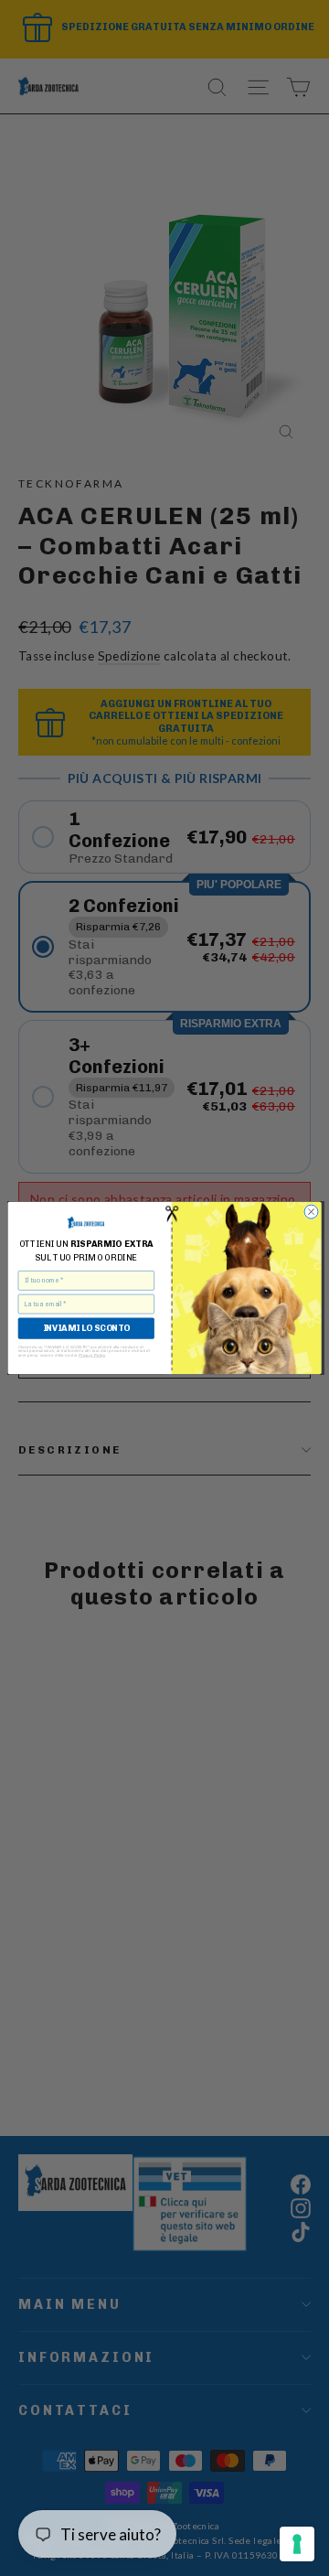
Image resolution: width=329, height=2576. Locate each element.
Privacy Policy (92, 1355)
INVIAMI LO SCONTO (87, 1328)
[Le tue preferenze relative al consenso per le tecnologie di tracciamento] (297, 2544)
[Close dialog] (311, 1212)
